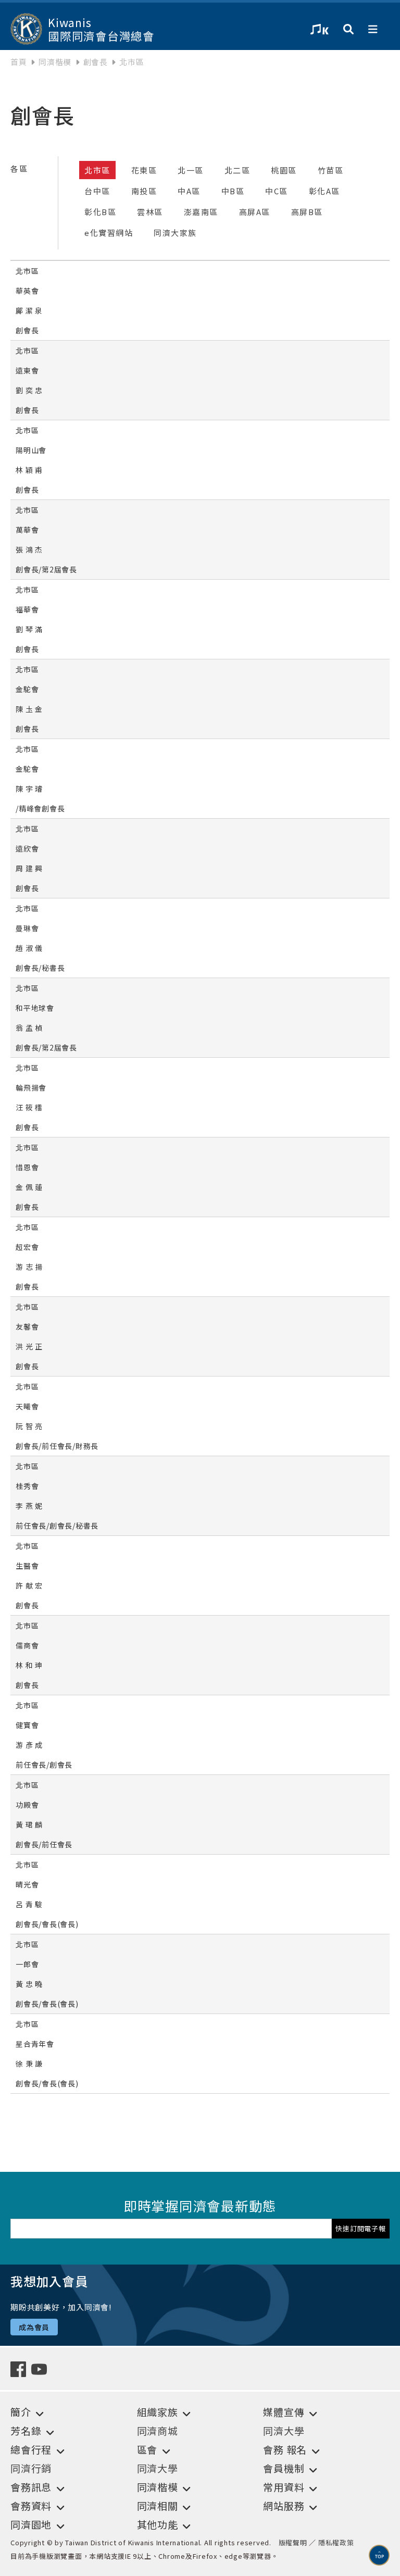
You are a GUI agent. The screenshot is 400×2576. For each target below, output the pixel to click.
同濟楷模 (55, 62)
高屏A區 (255, 212)
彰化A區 (324, 191)
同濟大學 (284, 2430)
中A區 (189, 191)
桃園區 (284, 170)
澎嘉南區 (201, 212)
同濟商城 (158, 2430)
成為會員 (34, 2327)
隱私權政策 (336, 2542)
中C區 (277, 191)
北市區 (97, 170)
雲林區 (150, 212)
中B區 (233, 191)
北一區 (191, 170)
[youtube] (42, 2368)
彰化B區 (100, 212)
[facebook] (21, 2368)
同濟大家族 (175, 233)
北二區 (238, 170)
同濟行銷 (31, 2468)
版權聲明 (293, 2542)
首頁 (19, 62)
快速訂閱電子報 (360, 2228)
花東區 (144, 170)
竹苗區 (331, 170)
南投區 (144, 191)
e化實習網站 (109, 233)
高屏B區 (307, 212)
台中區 (97, 191)
